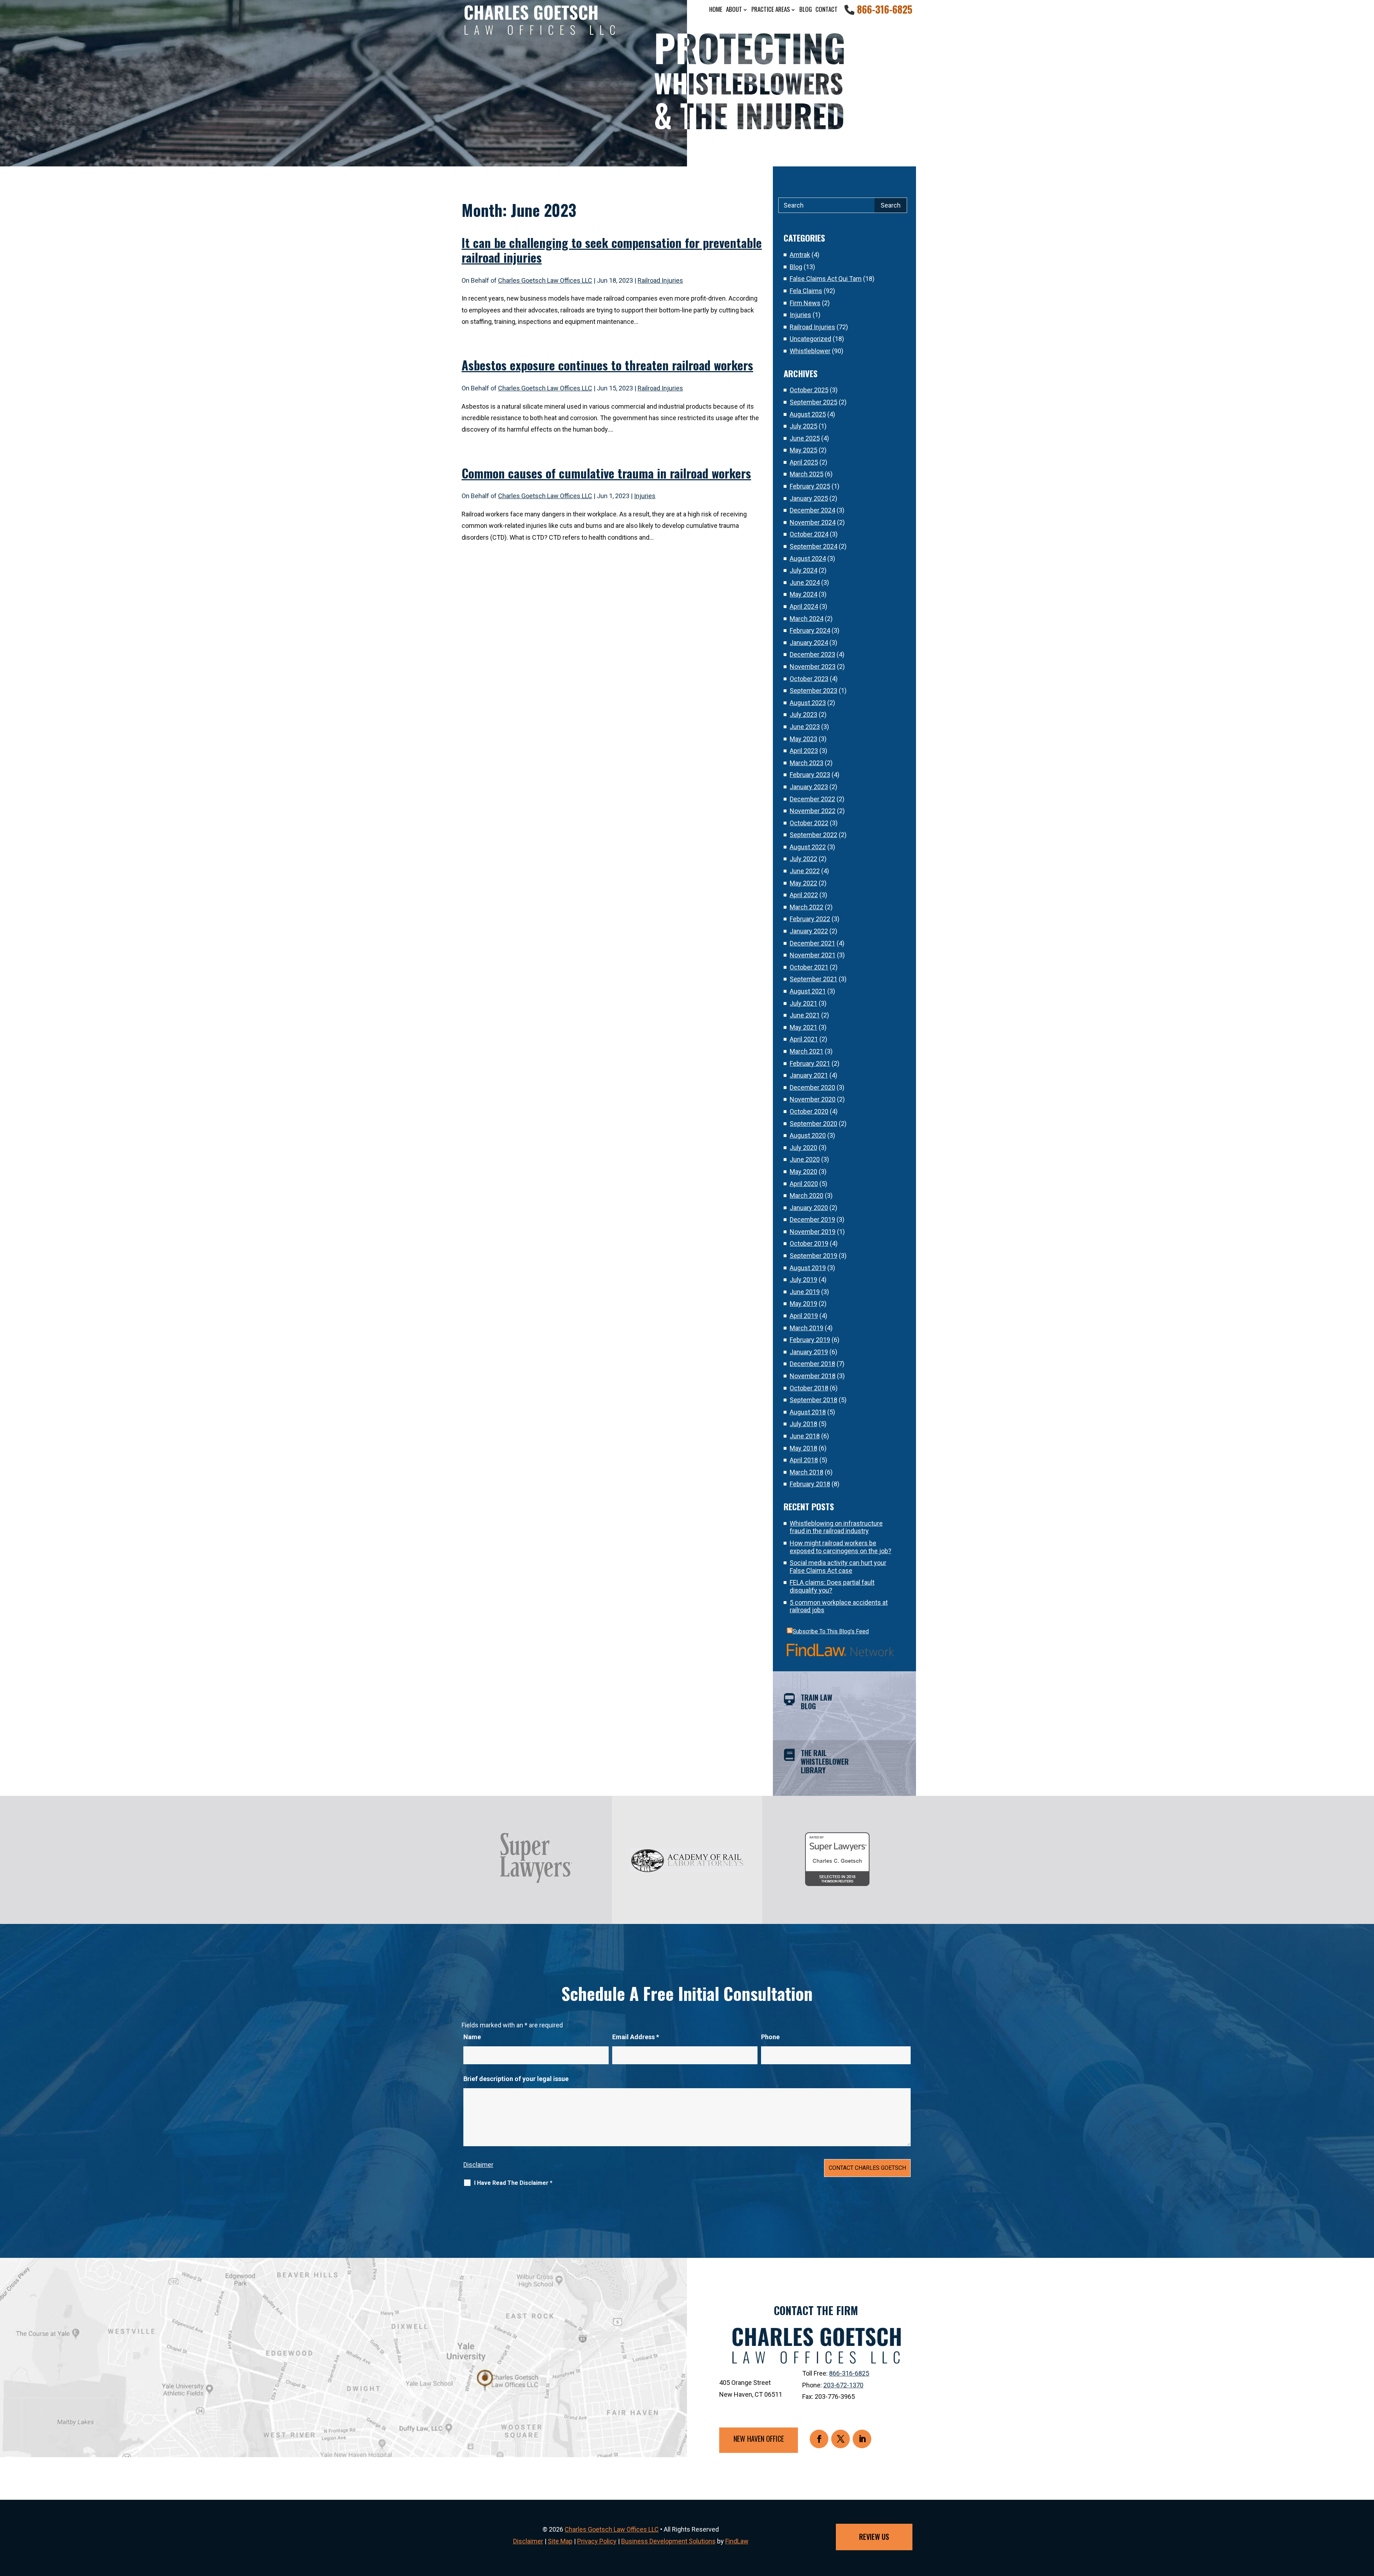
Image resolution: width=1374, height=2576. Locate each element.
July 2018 (803, 1424)
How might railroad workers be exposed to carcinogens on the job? (841, 1547)
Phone (770, 2037)
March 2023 (807, 763)
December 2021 (812, 943)
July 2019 (803, 1280)
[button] (1367, 2524)
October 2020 (809, 1111)
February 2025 (810, 486)
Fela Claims (806, 291)
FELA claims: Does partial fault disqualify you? (832, 1586)
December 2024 (812, 510)
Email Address (636, 2037)
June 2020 (805, 1159)
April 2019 (804, 1316)
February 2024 (810, 630)
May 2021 (803, 1027)
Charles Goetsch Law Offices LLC (545, 280)
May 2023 (803, 739)
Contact (827, 9)
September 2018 (813, 1400)
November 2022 (813, 811)
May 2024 (803, 594)
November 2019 (813, 1232)
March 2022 (807, 907)
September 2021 (813, 979)
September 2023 (813, 691)
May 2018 (803, 1448)
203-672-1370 (843, 2385)
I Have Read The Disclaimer (513, 2183)
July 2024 (803, 570)
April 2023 (804, 751)
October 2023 (809, 679)
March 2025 (807, 474)
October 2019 (809, 1243)
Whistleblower (810, 351)
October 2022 (809, 823)
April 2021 (804, 1039)
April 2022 (804, 895)
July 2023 (803, 715)
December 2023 (812, 654)
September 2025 (813, 402)
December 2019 (812, 1219)
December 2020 (812, 1087)
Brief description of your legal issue (516, 2079)
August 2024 (808, 558)
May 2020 (803, 1172)
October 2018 (809, 1388)
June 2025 (805, 438)
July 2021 (803, 1003)
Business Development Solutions (668, 2541)
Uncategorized (810, 339)
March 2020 (807, 1195)
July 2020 (803, 1148)
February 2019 (810, 1340)
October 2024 (809, 534)
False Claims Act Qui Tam (826, 279)
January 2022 (809, 931)
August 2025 (808, 414)
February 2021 (810, 1063)
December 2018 (812, 1364)
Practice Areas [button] (771, 9)
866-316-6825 (885, 9)
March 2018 (807, 1472)
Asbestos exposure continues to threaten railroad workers (607, 365)
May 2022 (803, 883)
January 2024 (809, 643)
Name (472, 2037)
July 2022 (803, 859)
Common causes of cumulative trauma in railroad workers (606, 473)
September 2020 (813, 1124)
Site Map (560, 2541)
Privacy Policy (597, 2541)
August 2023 (808, 703)
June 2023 (805, 727)
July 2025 (803, 426)
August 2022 (808, 847)
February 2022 (810, 919)
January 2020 (809, 1208)
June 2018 (805, 1436)
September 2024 (813, 546)
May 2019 (803, 1304)
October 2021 (809, 967)
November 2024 (813, 522)
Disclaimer (478, 2165)
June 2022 (805, 871)
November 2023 (813, 667)
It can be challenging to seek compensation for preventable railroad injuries (612, 250)
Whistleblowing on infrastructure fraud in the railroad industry (836, 1527)
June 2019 (805, 1292)
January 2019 (809, 1352)
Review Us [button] (874, 2537)
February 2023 (810, 775)
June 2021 (805, 1015)
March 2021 (807, 1051)
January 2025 (809, 498)
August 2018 (808, 1412)
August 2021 (808, 991)
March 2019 (807, 1328)
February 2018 (810, 1484)
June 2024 (805, 582)
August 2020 (808, 1135)
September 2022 (813, 835)
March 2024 (807, 619)
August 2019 (808, 1268)
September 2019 (813, 1256)
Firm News (805, 303)
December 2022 (812, 799)
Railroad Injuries (660, 280)
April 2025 (804, 462)
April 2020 (804, 1184)
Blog (806, 9)
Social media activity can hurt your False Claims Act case (838, 1567)
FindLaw (737, 2541)
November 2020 (813, 1099)
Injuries (645, 496)
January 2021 (809, 1075)
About (734, 9)
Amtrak (800, 255)
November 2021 (813, 955)
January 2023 (809, 787)
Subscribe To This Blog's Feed (831, 1631)
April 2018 (804, 1460)
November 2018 (813, 1376)
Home (716, 9)
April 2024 (804, 606)
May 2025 (803, 450)
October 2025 (809, 390)
